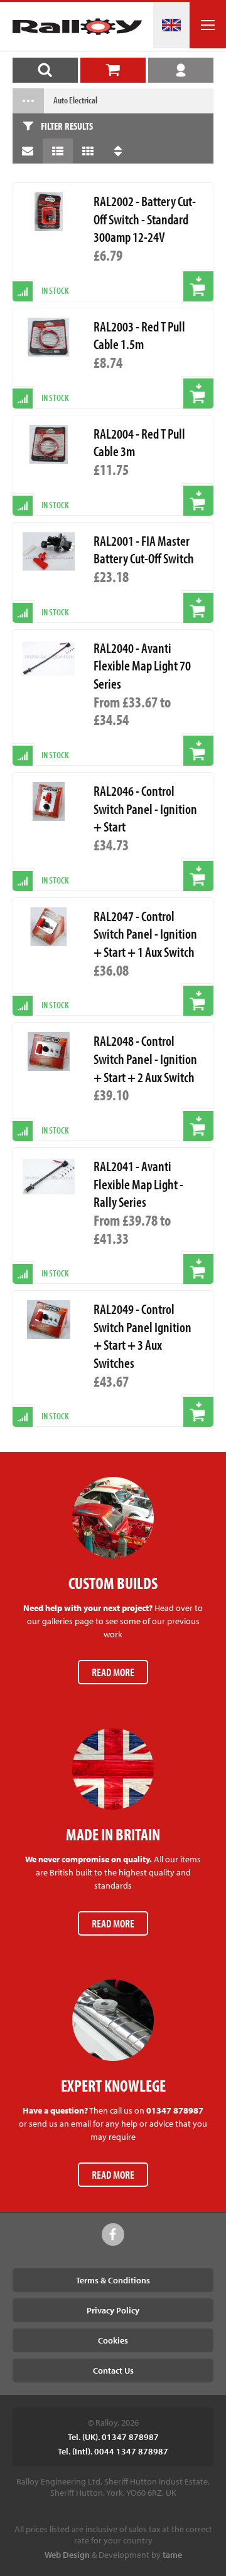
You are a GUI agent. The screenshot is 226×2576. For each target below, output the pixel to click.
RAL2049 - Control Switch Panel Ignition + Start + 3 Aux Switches (143, 1336)
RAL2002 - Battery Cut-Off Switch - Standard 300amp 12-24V (145, 219)
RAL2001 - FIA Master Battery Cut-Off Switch (144, 550)
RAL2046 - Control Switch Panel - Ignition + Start (145, 809)
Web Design (67, 2555)
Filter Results (67, 126)
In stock (55, 755)
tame (172, 2555)
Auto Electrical (75, 100)
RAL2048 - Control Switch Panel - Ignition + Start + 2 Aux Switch (145, 1059)
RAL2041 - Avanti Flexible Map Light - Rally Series (138, 1184)
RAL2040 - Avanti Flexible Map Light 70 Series (142, 666)
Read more (113, 1672)
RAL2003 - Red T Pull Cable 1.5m (139, 336)
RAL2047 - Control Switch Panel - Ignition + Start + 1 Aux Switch (145, 934)
